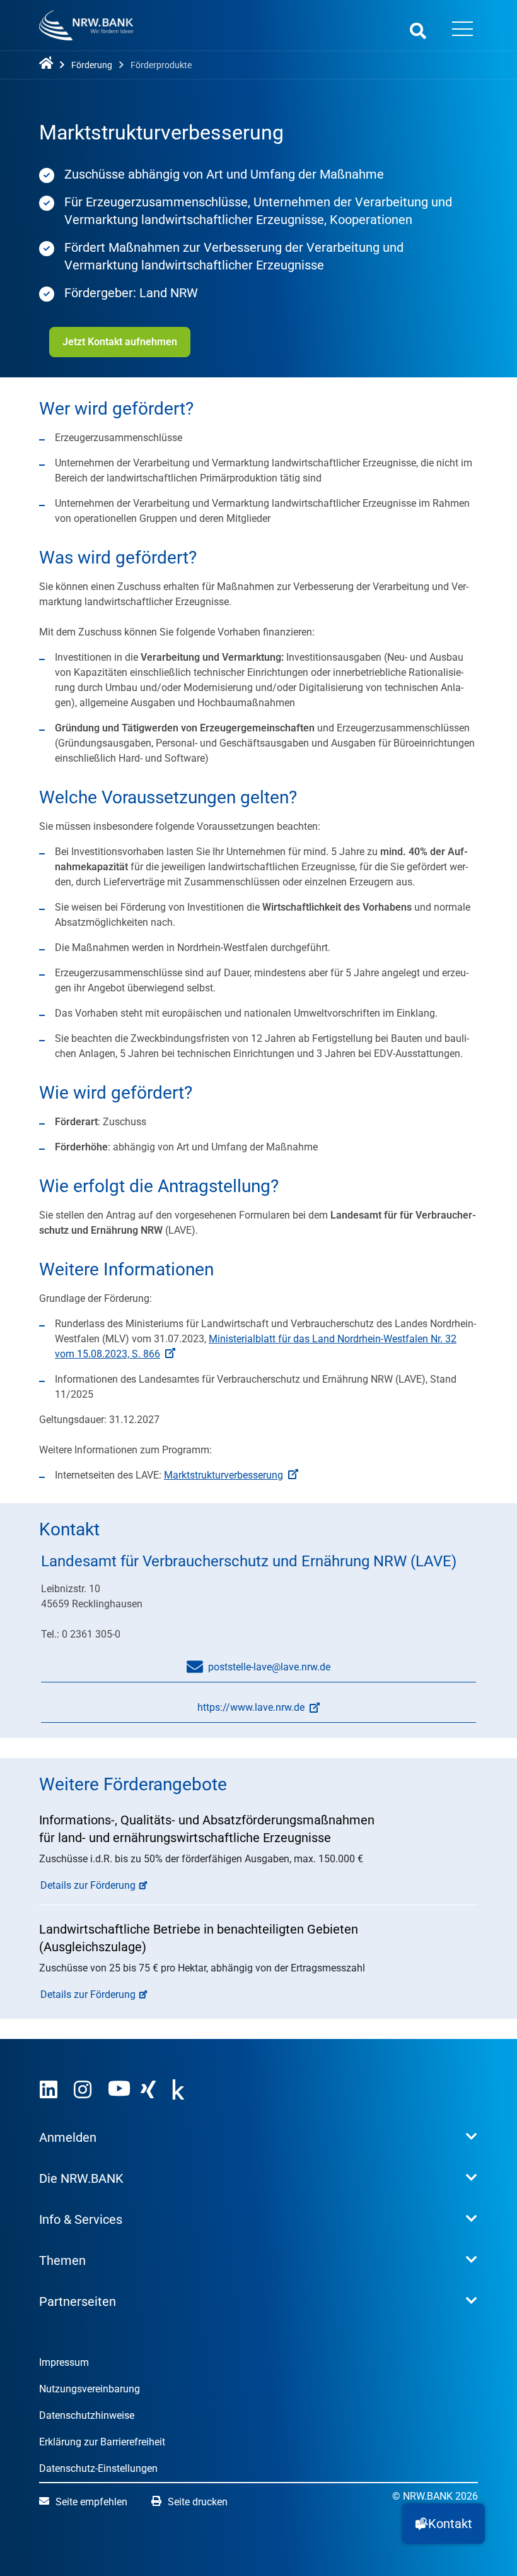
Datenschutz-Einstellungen (98, 2468)
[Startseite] (49, 64)
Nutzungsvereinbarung (90, 2389)
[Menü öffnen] (462, 30)
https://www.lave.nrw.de (173, 1712)
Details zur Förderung (88, 1885)
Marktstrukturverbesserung (224, 1475)
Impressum (64, 2362)
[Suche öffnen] (418, 31)
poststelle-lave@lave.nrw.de (269, 1667)
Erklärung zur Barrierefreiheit (102, 2442)
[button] (444, 2524)
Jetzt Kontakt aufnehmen (120, 342)
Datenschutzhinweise (87, 2415)
